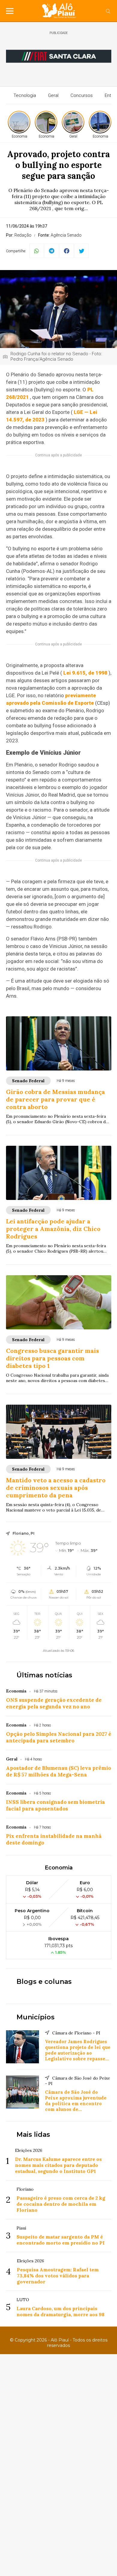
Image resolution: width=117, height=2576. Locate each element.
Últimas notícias (44, 1675)
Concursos (82, 95)
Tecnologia (25, 95)
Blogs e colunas (44, 1982)
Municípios (36, 2017)
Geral (53, 95)
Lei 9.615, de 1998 (85, 673)
